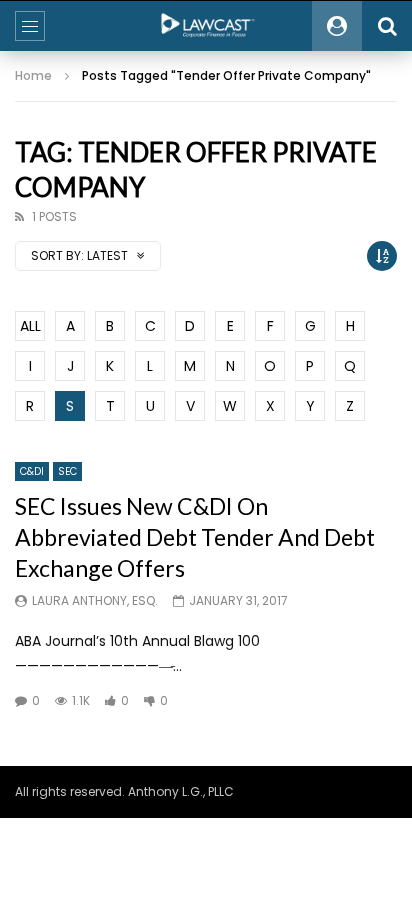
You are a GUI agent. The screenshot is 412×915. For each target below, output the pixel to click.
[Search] (387, 26)
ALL (30, 326)
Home (33, 75)
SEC (67, 471)
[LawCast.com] (206, 26)
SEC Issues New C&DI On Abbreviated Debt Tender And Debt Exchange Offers (195, 537)
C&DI (32, 471)
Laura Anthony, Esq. (95, 600)
